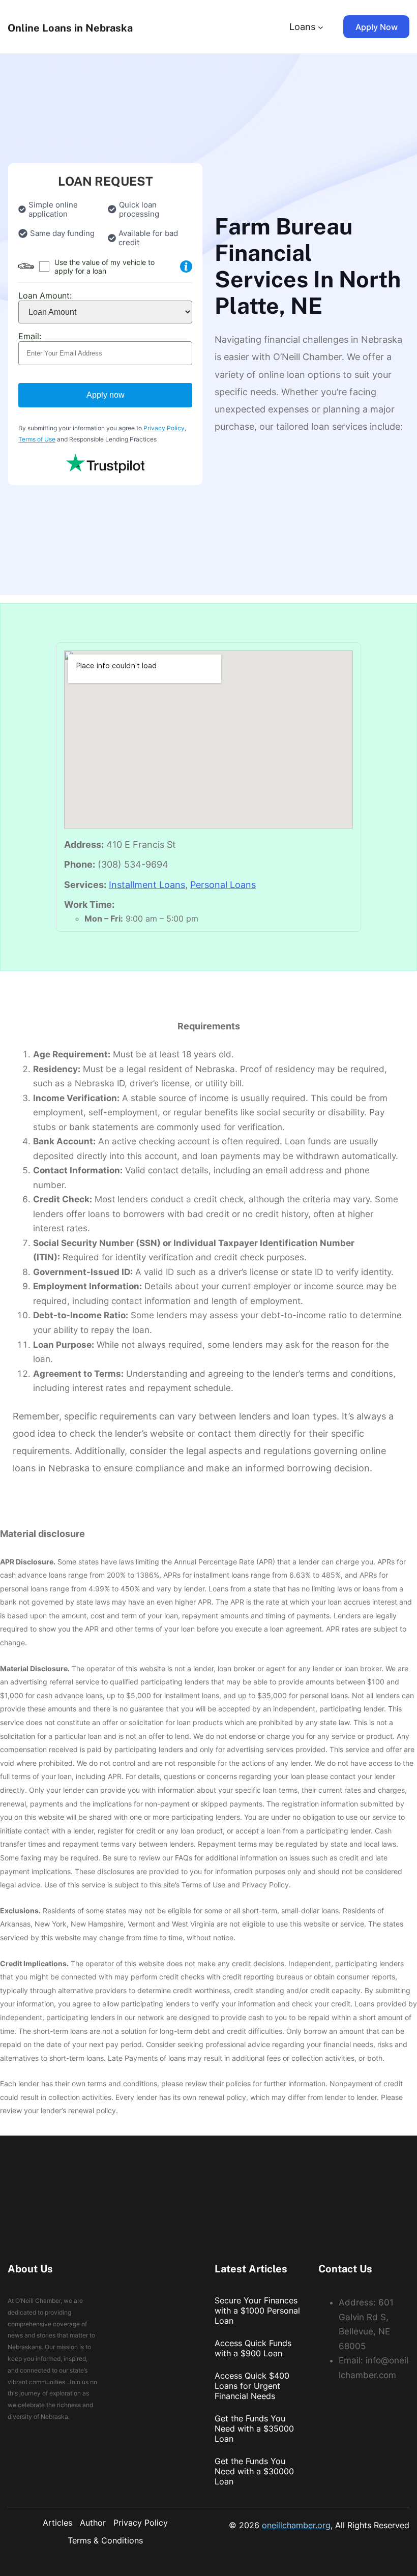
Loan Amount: (45, 295)
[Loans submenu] (321, 27)
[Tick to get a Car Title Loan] (186, 267)
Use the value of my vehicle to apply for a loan (105, 267)
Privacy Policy (164, 428)
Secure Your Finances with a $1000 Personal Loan (257, 2311)
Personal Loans (223, 885)
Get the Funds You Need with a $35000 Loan (254, 2429)
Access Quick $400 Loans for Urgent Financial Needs (252, 2386)
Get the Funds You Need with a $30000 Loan (254, 2471)
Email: (30, 336)
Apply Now (377, 27)
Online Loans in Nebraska (70, 28)
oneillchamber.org (296, 2525)
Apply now (106, 395)
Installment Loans (147, 885)
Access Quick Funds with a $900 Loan (253, 2348)
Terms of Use (37, 439)
